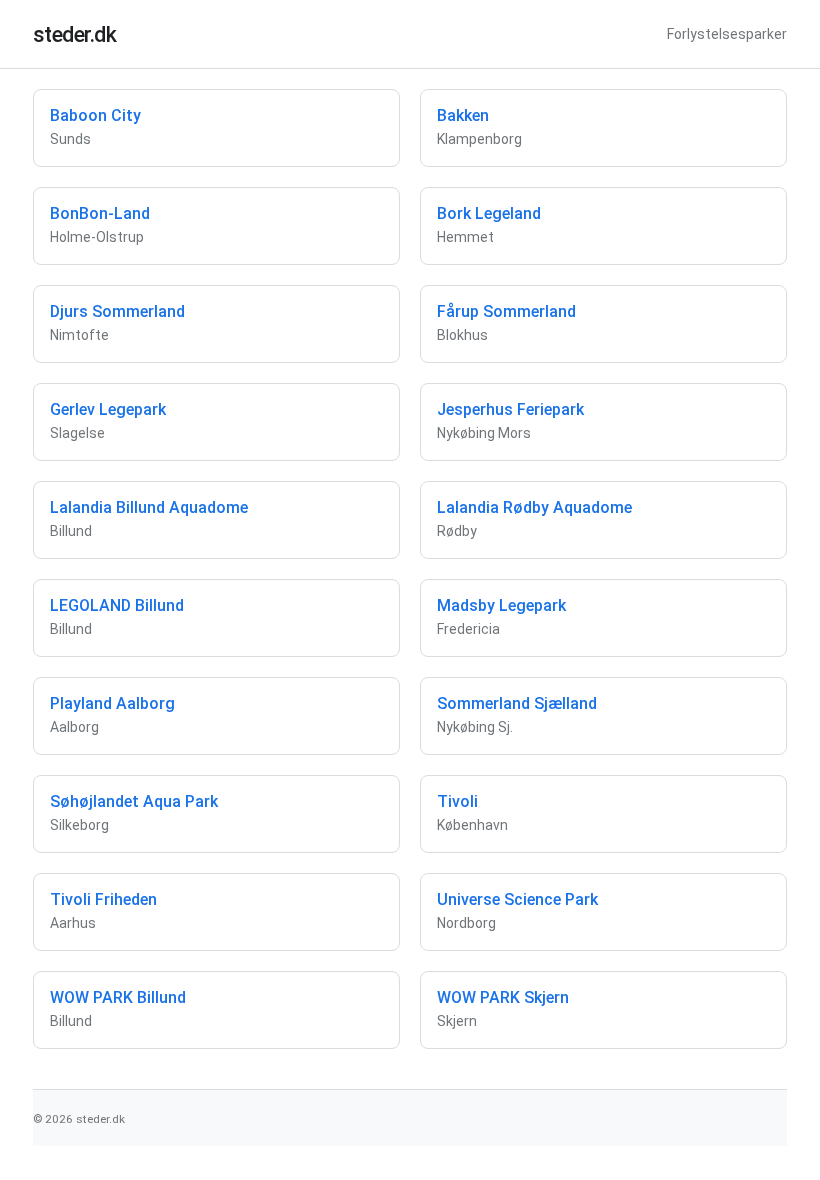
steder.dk (75, 34)
